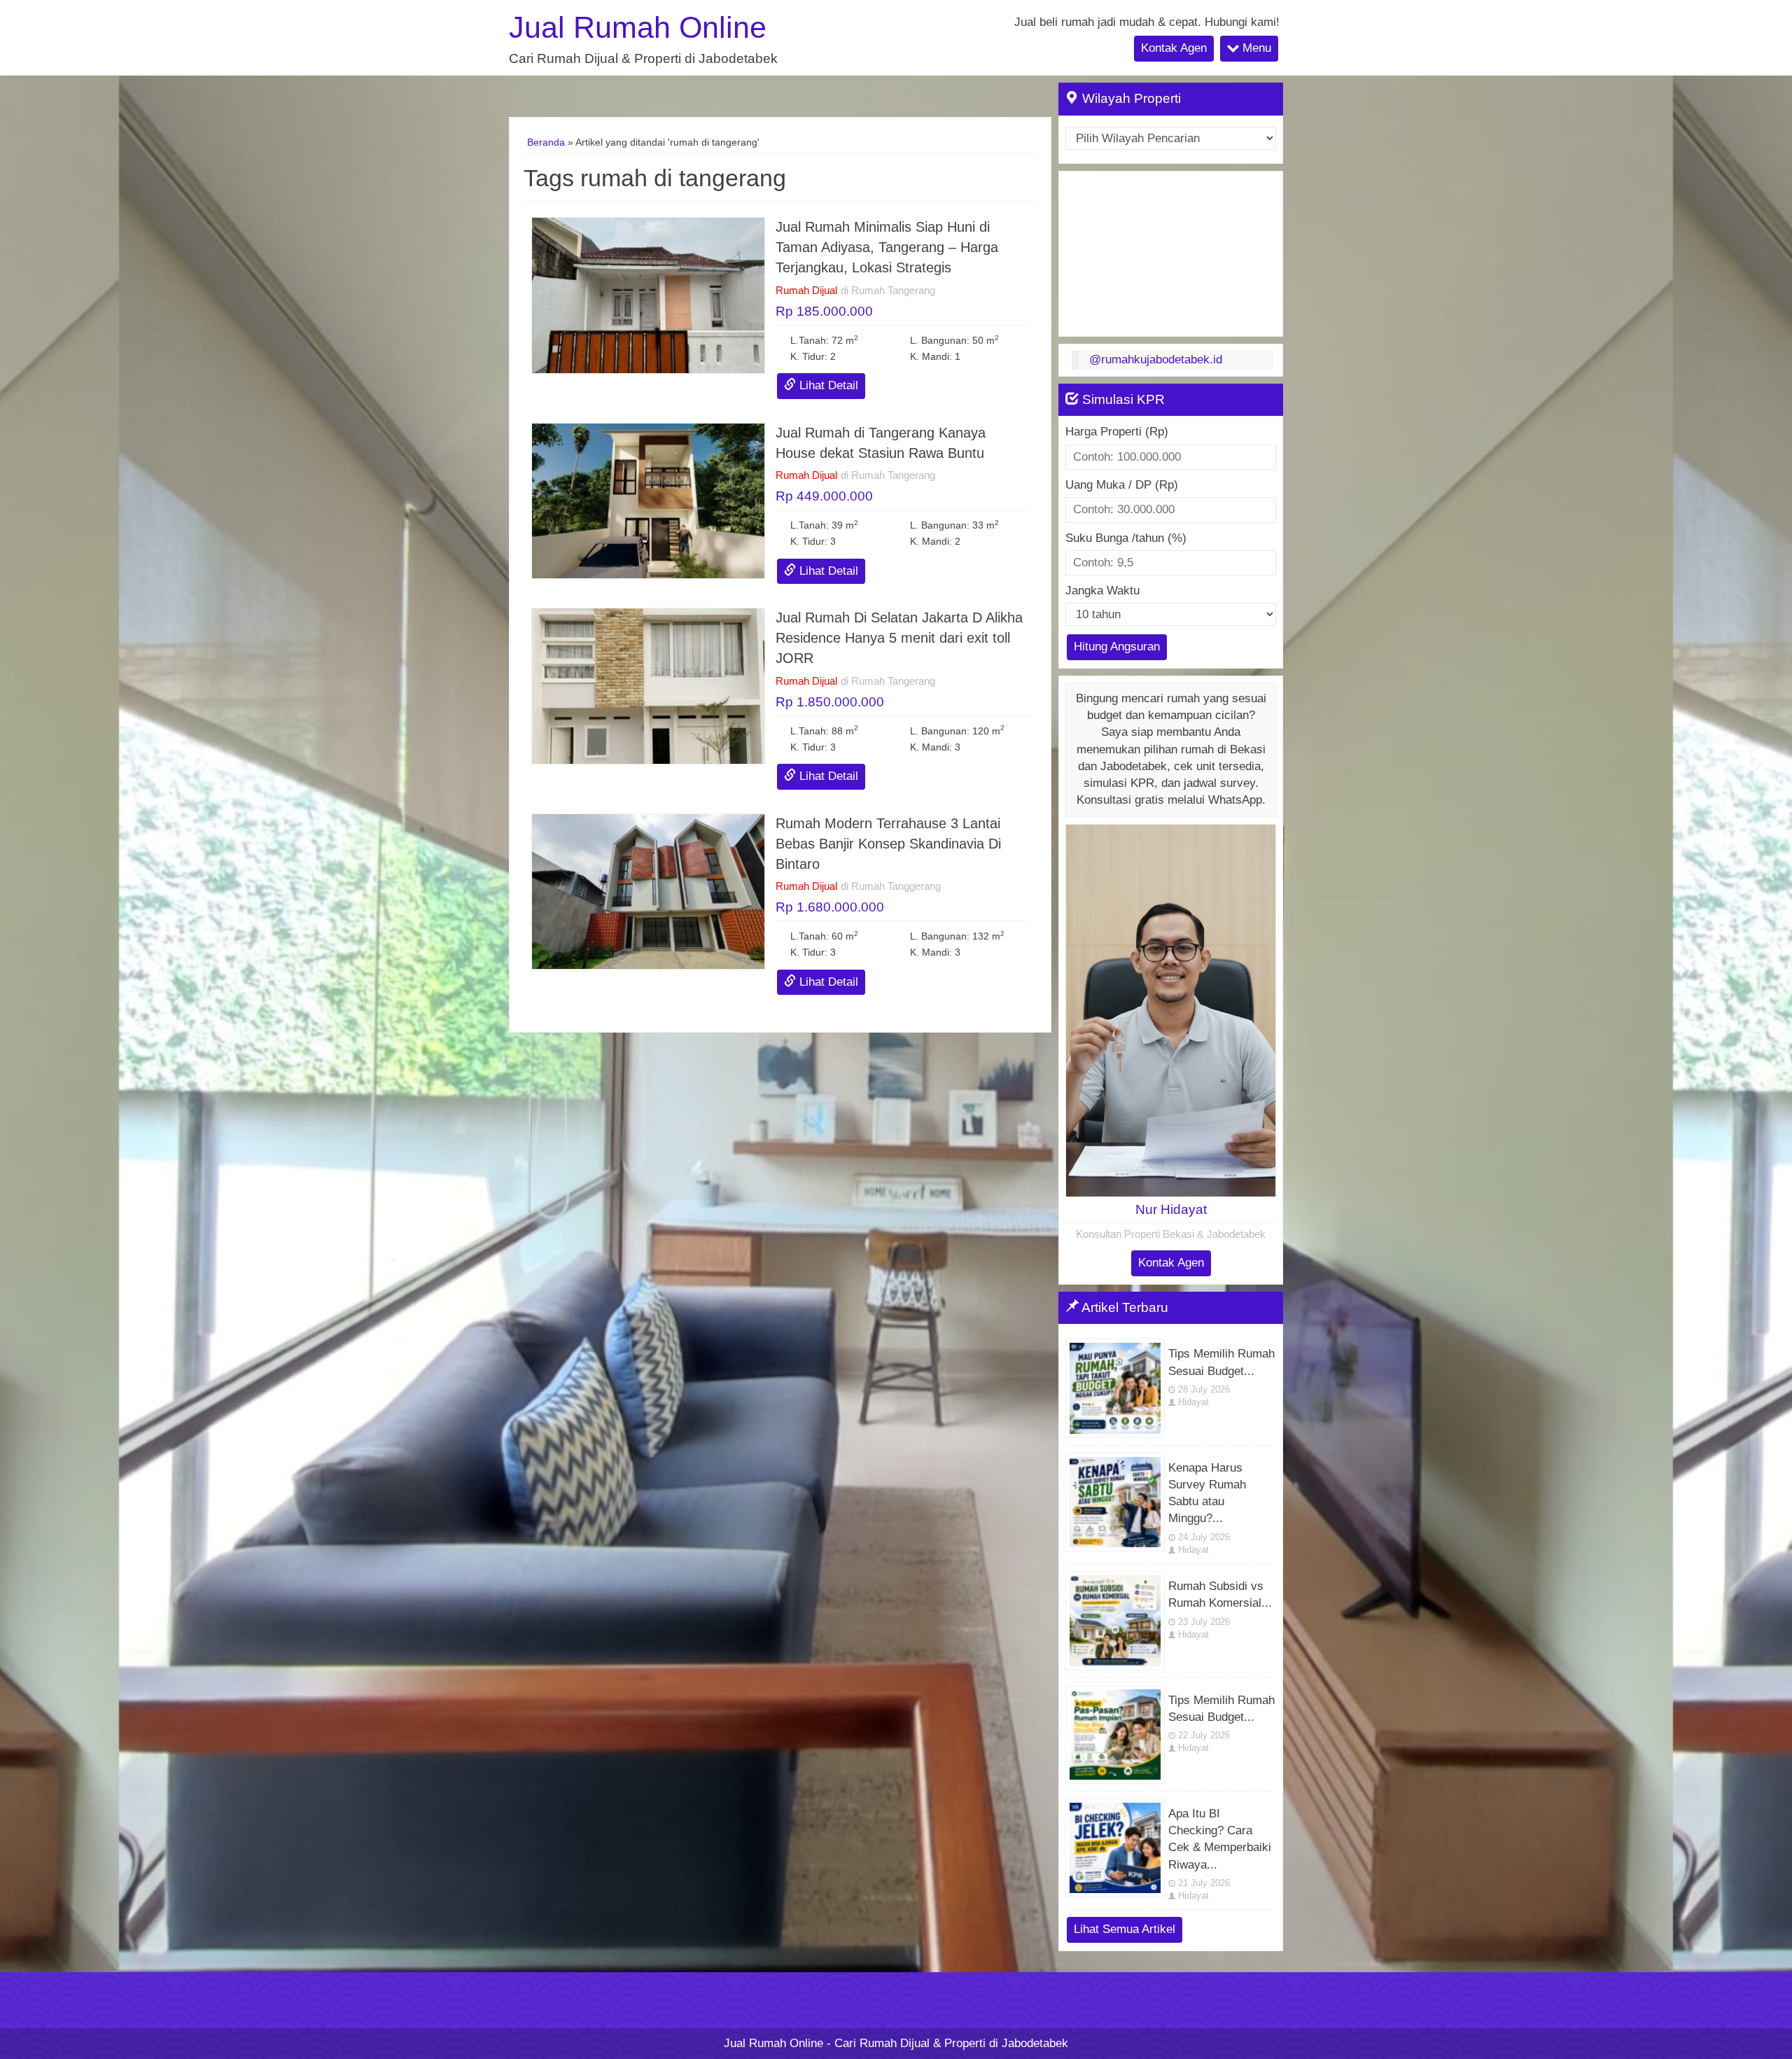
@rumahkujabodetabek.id (1156, 360)
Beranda (546, 142)
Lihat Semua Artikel (1125, 1929)
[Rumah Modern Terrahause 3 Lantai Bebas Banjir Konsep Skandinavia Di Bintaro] (648, 891)
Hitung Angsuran (1117, 647)
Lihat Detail (827, 385)
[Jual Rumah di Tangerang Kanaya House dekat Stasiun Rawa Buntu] (648, 500)
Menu (1255, 48)
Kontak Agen (1174, 48)
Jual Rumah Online (638, 28)
